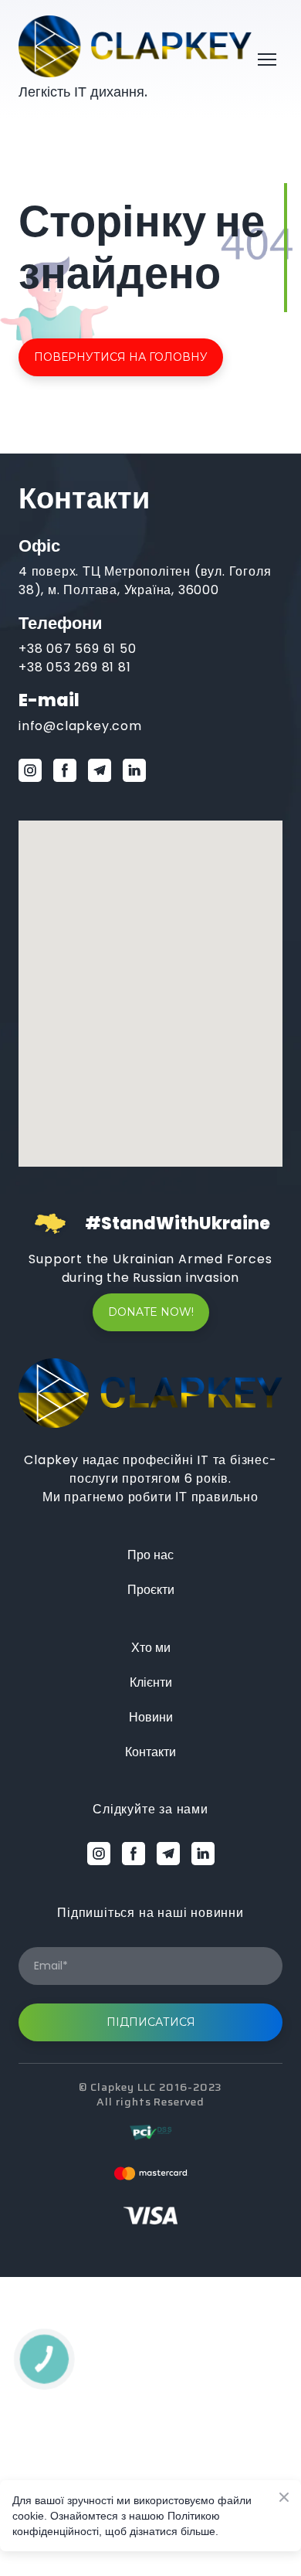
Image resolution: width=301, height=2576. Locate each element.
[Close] (225, 880)
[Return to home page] (135, 46)
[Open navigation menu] (267, 59)
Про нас (150, 1555)
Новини (151, 1717)
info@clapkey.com (80, 726)
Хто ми (151, 1648)
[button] (121, 357)
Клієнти (151, 1682)
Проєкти (151, 1590)
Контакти (150, 1752)
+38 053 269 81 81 (75, 667)
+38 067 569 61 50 (78, 649)
